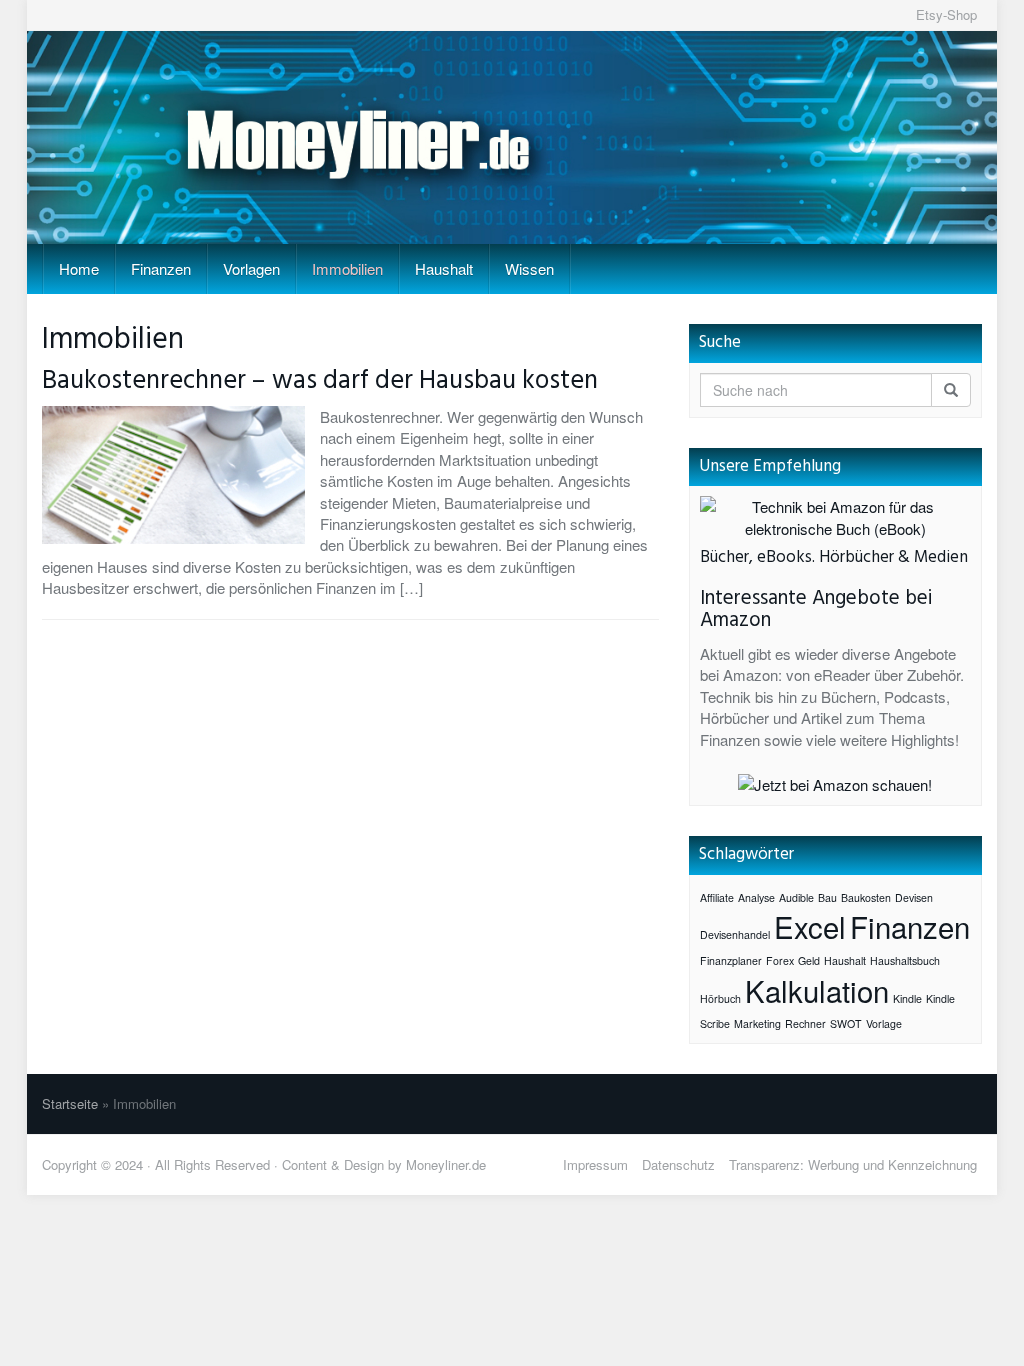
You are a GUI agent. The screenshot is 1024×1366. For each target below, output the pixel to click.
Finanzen (161, 268)
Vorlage (884, 1023)
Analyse (756, 897)
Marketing (757, 1023)
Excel (810, 926)
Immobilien (347, 268)
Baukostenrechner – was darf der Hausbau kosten (320, 381)
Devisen (914, 897)
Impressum (595, 1164)
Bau (827, 897)
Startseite (70, 1103)
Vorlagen (251, 268)
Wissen (529, 268)
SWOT (846, 1023)
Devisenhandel (735, 934)
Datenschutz (678, 1164)
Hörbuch (720, 998)
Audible (796, 897)
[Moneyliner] (512, 137)
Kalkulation (817, 990)
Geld (809, 960)
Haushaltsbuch (905, 960)
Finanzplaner (731, 960)
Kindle (907, 998)
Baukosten (866, 897)
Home (79, 268)
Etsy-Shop (946, 14)
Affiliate (717, 897)
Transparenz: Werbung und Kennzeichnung (853, 1164)
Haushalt (444, 268)
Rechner (805, 1023)
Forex (780, 960)
